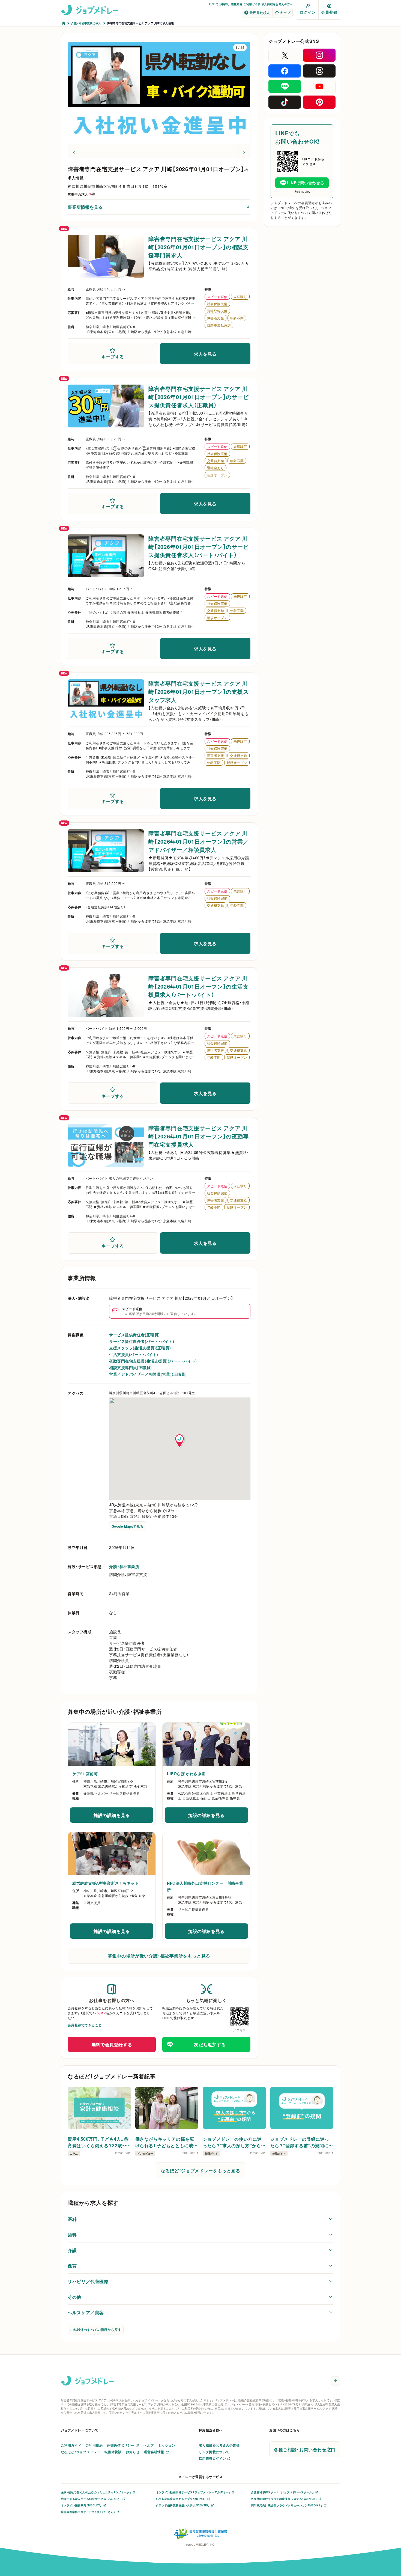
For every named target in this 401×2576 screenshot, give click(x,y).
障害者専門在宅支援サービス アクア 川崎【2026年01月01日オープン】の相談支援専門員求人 (199, 247)
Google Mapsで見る (128, 1526)
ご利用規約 (94, 2445)
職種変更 (237, 4)
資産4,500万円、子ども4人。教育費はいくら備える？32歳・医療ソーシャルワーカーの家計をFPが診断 (98, 2142)
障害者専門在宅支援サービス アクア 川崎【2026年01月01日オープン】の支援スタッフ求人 (199, 691)
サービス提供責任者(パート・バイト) (142, 1341)
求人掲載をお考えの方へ (277, 4)
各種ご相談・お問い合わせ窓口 (305, 2449)
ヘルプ (149, 2445)
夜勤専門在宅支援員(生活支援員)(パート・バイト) (153, 1361)
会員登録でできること (85, 2025)
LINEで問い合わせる (306, 183)
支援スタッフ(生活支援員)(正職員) (140, 1348)
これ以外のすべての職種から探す (96, 2330)
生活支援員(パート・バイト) (134, 1354)
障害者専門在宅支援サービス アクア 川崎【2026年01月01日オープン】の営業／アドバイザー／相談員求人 (199, 841)
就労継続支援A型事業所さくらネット (106, 1883)
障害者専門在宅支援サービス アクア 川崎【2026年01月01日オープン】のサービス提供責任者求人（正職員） (199, 397)
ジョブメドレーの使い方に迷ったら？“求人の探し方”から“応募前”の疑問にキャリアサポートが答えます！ (232, 2142)
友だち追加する (210, 2044)
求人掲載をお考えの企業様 (219, 2445)
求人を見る (205, 354)
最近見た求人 (260, 13)
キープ (285, 13)
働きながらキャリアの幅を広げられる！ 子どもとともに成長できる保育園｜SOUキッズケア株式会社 (167, 2142)
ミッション (167, 2445)
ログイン (308, 12)
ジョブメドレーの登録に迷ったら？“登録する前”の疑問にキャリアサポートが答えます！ (302, 2142)
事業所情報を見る (85, 207)
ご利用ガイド (252, 4)
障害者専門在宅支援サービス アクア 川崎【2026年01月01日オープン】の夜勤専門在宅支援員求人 (199, 1136)
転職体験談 (113, 2452)
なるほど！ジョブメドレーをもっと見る (200, 2170)
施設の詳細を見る (119, 1817)
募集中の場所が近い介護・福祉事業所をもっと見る (159, 1956)
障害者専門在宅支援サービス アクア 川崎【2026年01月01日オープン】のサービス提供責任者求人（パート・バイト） (199, 547)
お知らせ (133, 2452)
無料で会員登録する (112, 2044)
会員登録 (329, 12)
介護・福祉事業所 (124, 1566)
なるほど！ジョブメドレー (80, 2452)
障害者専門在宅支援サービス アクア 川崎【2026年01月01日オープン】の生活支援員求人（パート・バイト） (199, 986)
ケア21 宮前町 (85, 1774)
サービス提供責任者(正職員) (134, 1335)
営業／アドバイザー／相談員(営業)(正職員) (148, 1374)
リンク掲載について (214, 2452)
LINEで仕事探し (219, 4)
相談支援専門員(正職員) (131, 1367)
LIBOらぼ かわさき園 (186, 1774)
